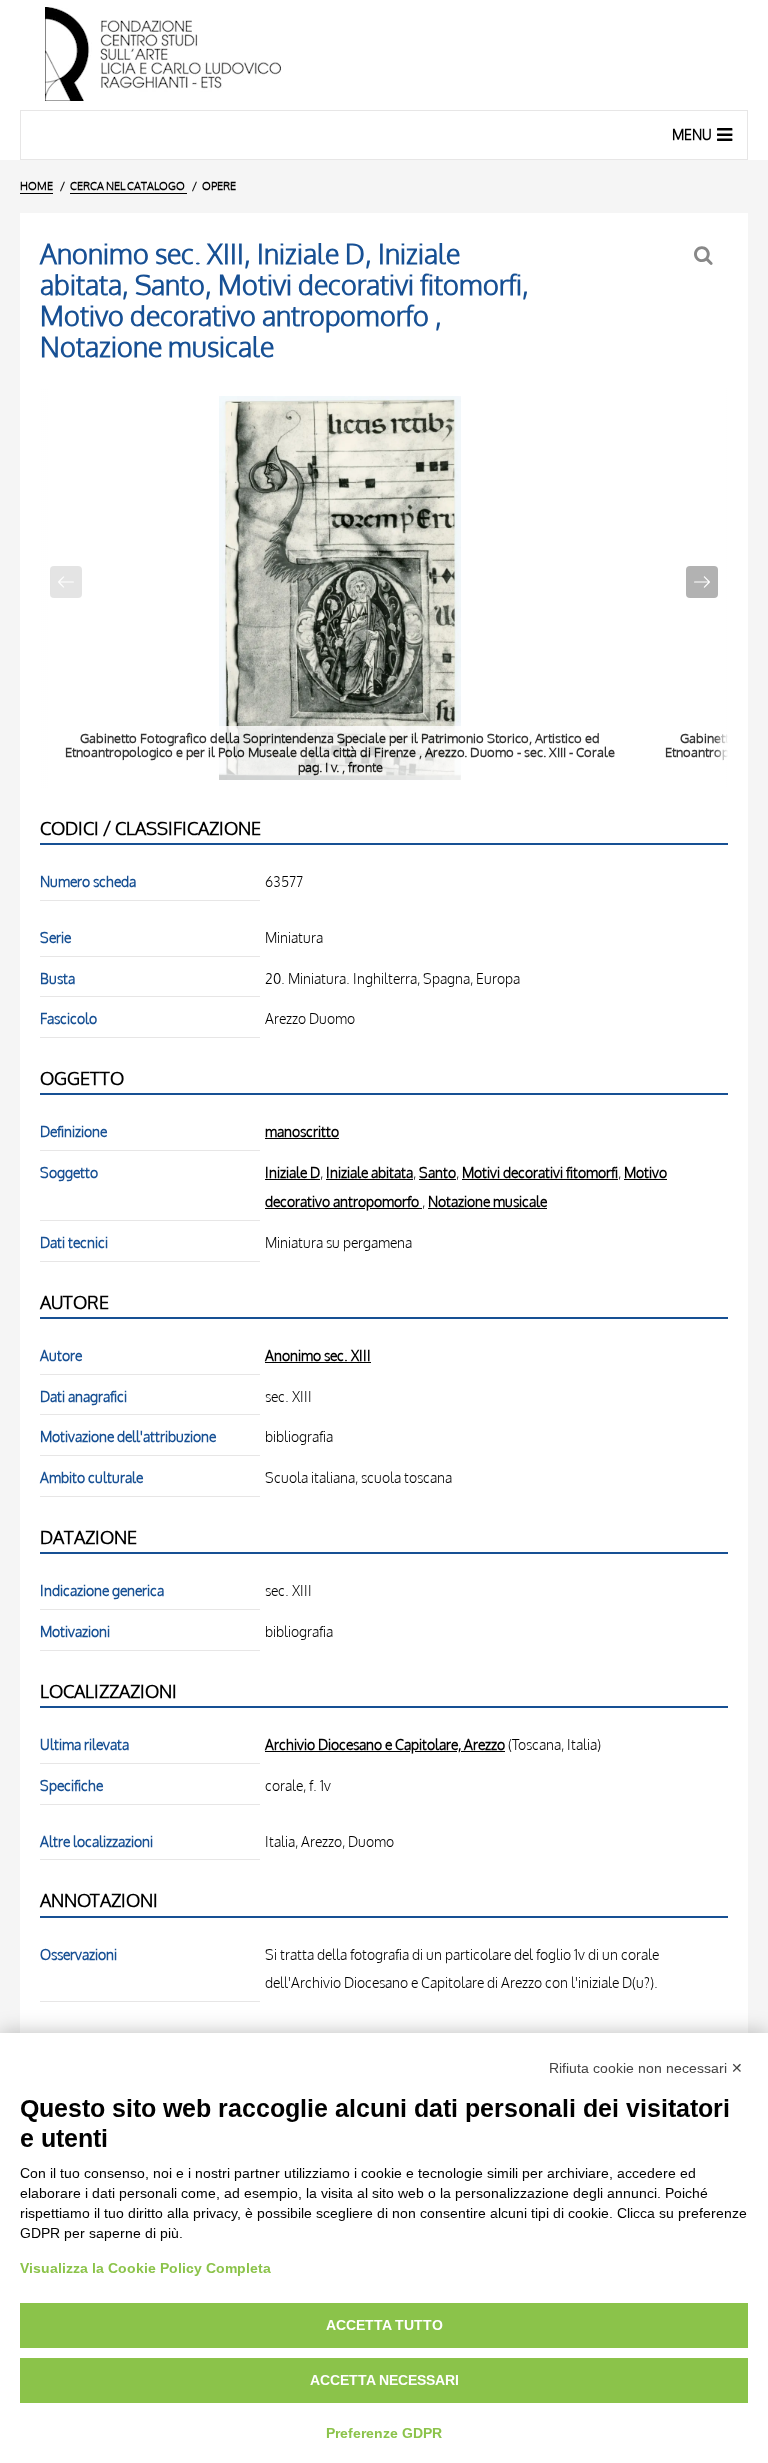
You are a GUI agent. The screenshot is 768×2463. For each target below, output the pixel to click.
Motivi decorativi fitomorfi (540, 1172)
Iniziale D (292, 1172)
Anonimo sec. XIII (318, 1355)
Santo (437, 1172)
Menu (692, 134)
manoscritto (302, 1131)
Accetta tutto (384, 2325)
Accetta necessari (384, 2380)
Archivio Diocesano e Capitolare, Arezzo (385, 1744)
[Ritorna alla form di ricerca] (705, 255)
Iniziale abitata (369, 1172)
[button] (702, 582)
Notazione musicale (487, 1201)
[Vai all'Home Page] (384, 55)
